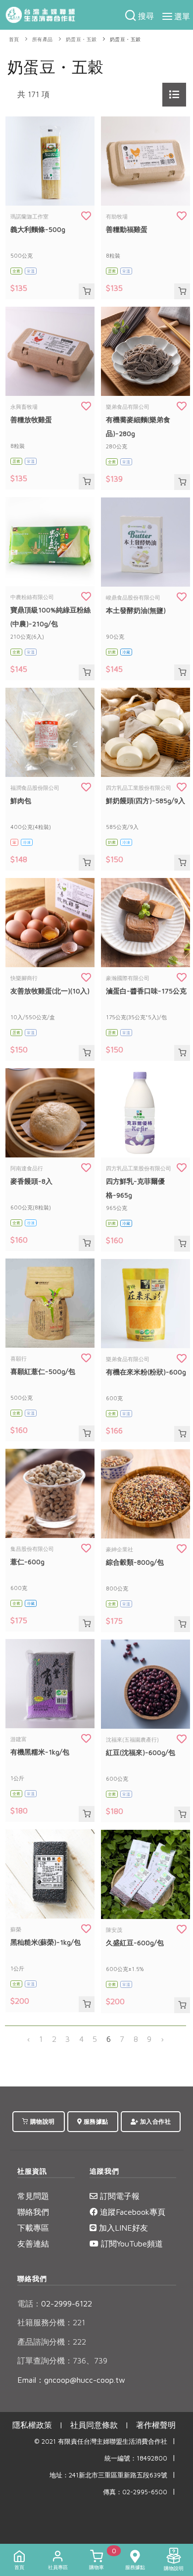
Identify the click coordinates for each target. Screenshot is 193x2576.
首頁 (14, 39)
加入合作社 (154, 2121)
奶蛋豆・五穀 (81, 39)
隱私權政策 (32, 2425)
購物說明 (42, 2121)
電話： (29, 2303)
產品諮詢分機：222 (52, 2342)
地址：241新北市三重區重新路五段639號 (108, 2475)
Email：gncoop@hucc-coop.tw (71, 2380)
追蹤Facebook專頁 (131, 2212)
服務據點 (95, 2121)
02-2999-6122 (55, 2303)
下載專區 (33, 2228)
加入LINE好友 (122, 2228)
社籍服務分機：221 (51, 2322)
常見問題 (33, 2196)
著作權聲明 (156, 2425)
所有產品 (43, 39)
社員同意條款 (94, 2425)
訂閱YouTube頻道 (131, 2244)
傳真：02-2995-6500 (135, 2492)
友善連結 (33, 2244)
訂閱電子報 (119, 2196)
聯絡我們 (33, 2212)
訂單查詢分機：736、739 (62, 2360)
